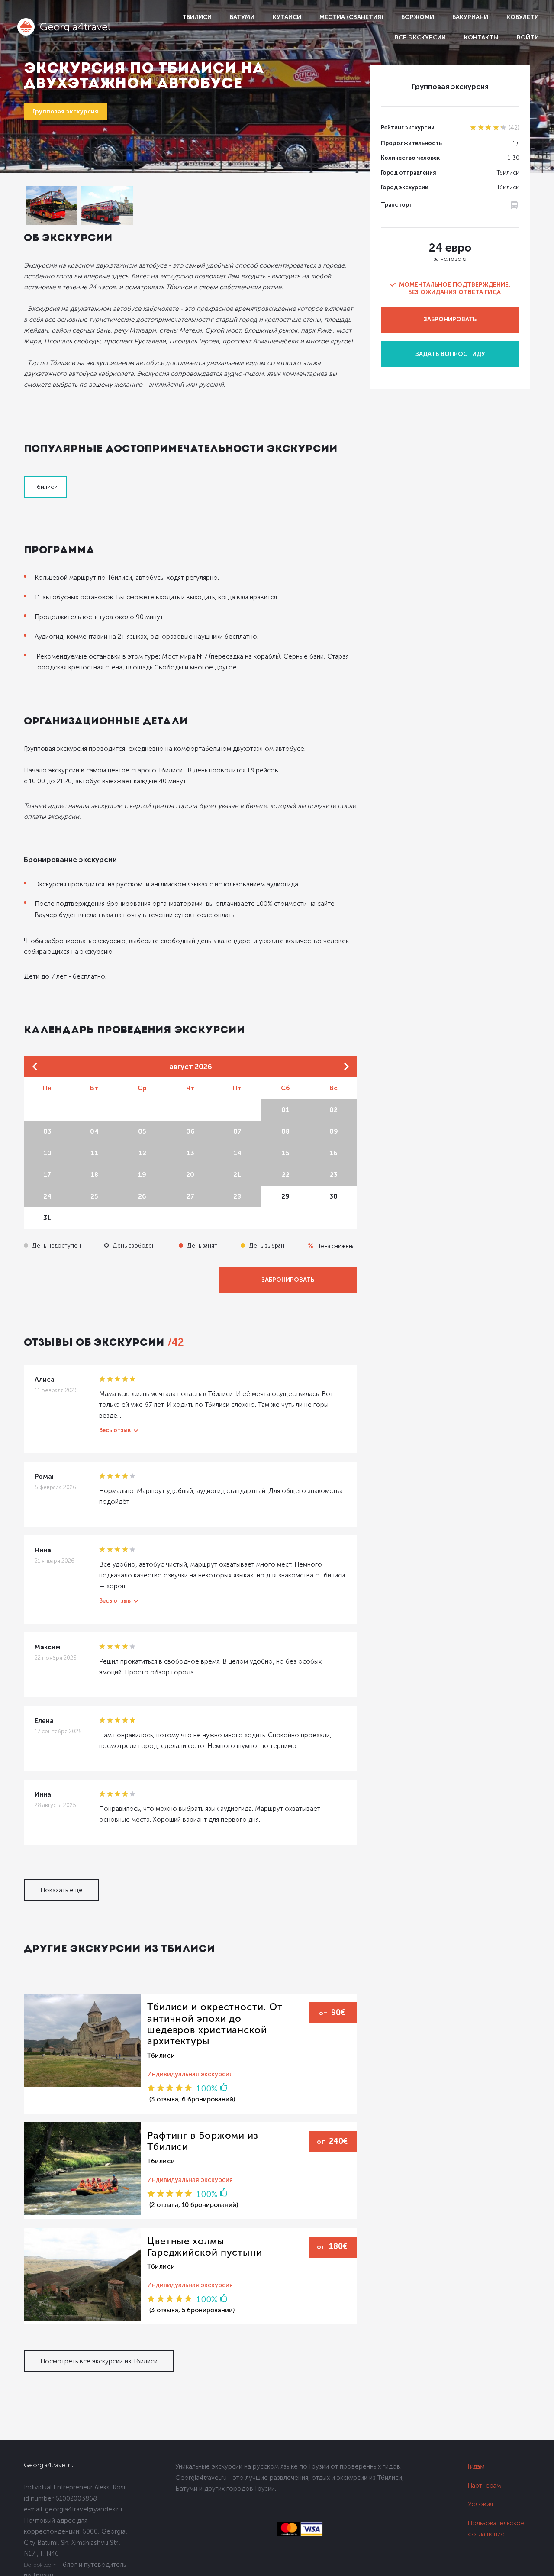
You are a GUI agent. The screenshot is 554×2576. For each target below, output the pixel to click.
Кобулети (523, 17)
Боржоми (418, 17)
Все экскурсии (420, 37)
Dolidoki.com (40, 2565)
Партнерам (485, 2486)
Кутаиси (287, 17)
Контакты (481, 37)
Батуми (242, 17)
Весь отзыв (115, 1430)
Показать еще (61, 1890)
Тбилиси (197, 17)
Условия (480, 2504)
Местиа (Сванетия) (351, 17)
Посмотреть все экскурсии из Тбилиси (99, 2361)
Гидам (476, 2466)
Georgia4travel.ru (49, 2465)
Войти (528, 37)
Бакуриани (470, 17)
